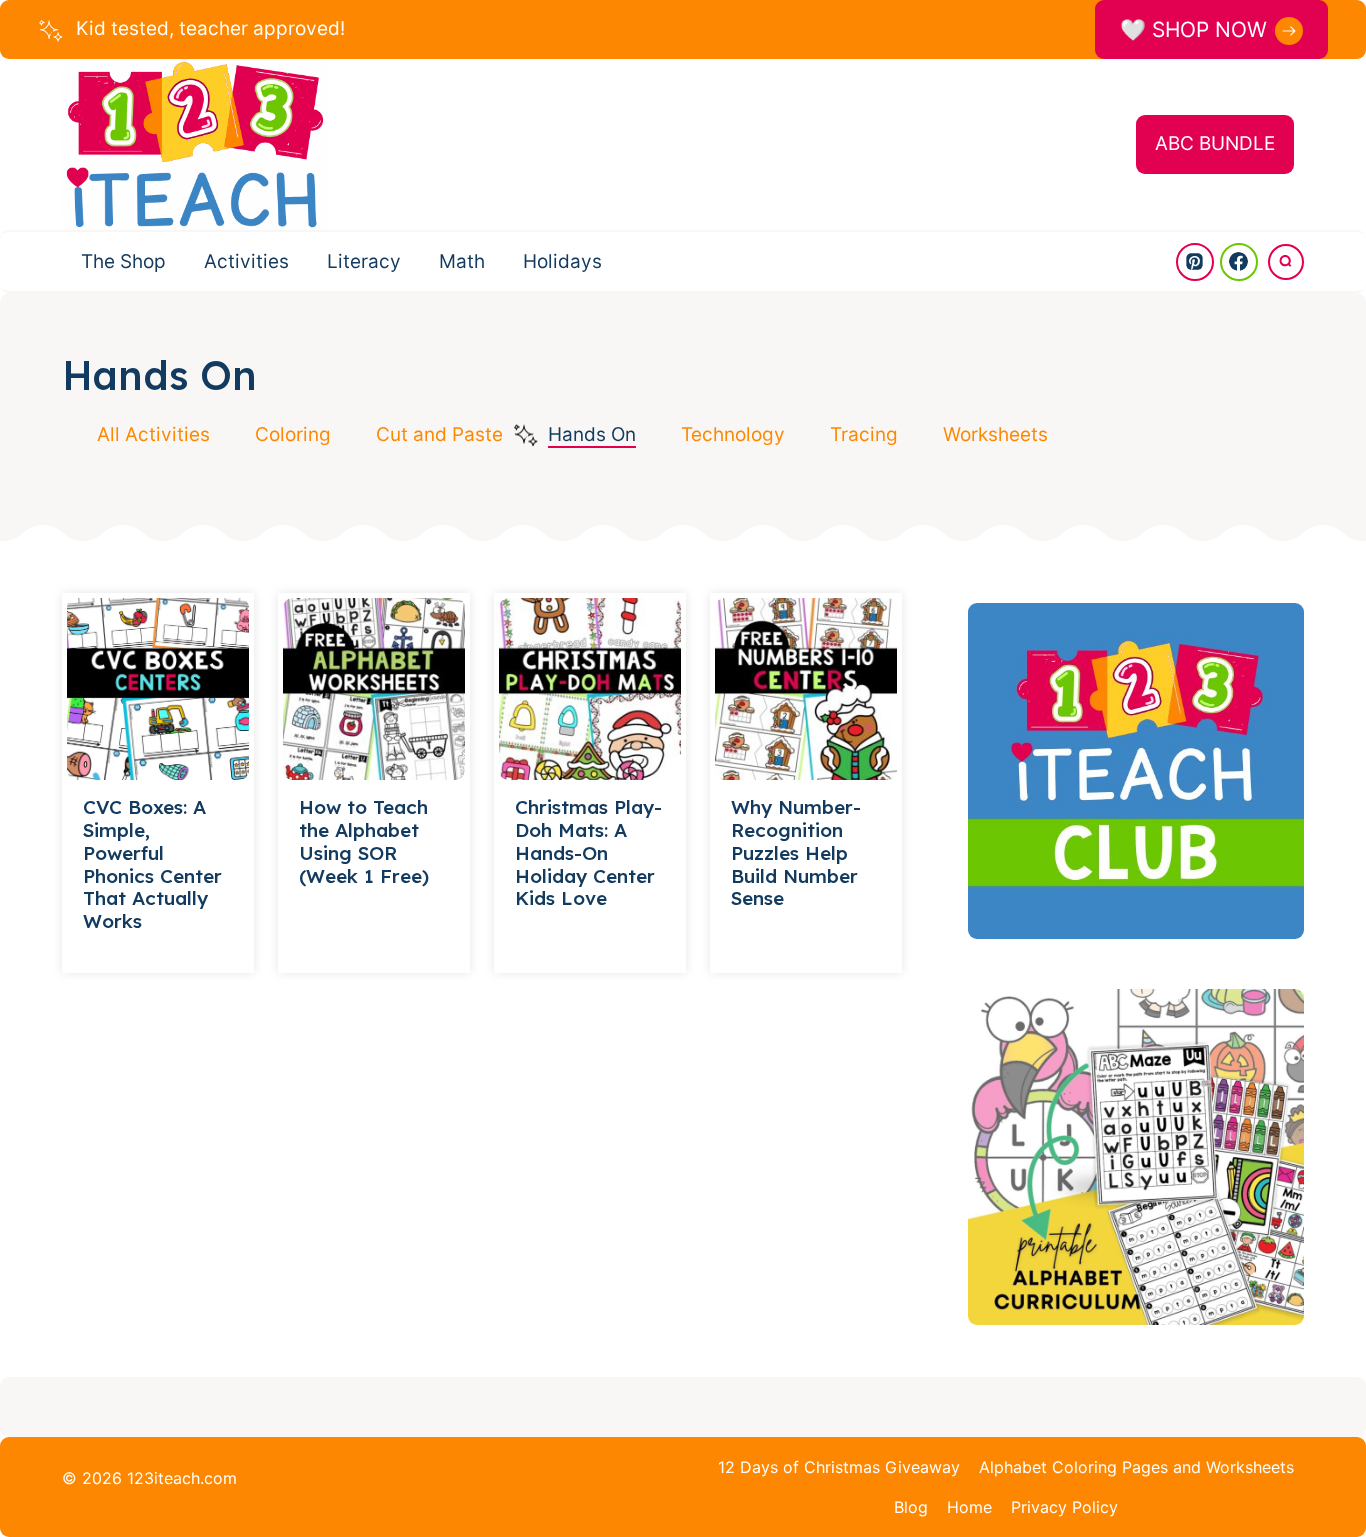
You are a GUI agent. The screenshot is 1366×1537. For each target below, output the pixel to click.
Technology (733, 434)
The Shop (123, 261)
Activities (246, 261)
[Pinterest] (1195, 262)
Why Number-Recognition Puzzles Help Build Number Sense (796, 852)
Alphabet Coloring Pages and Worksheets (1136, 1467)
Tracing (864, 434)
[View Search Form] (1286, 262)
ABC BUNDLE (1215, 143)
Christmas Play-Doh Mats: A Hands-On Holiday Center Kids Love (588, 852)
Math (462, 261)
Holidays (562, 261)
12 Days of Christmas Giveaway (839, 1467)
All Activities (153, 434)
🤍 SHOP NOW (1193, 29)
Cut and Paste (439, 434)
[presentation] (158, 689)
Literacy (364, 261)
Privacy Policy (1064, 1507)
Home (969, 1507)
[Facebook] (1239, 262)
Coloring (293, 434)
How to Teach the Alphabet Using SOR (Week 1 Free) (364, 841)
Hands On (592, 434)
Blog (911, 1507)
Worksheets (995, 434)
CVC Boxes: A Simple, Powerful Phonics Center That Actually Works (152, 864)
